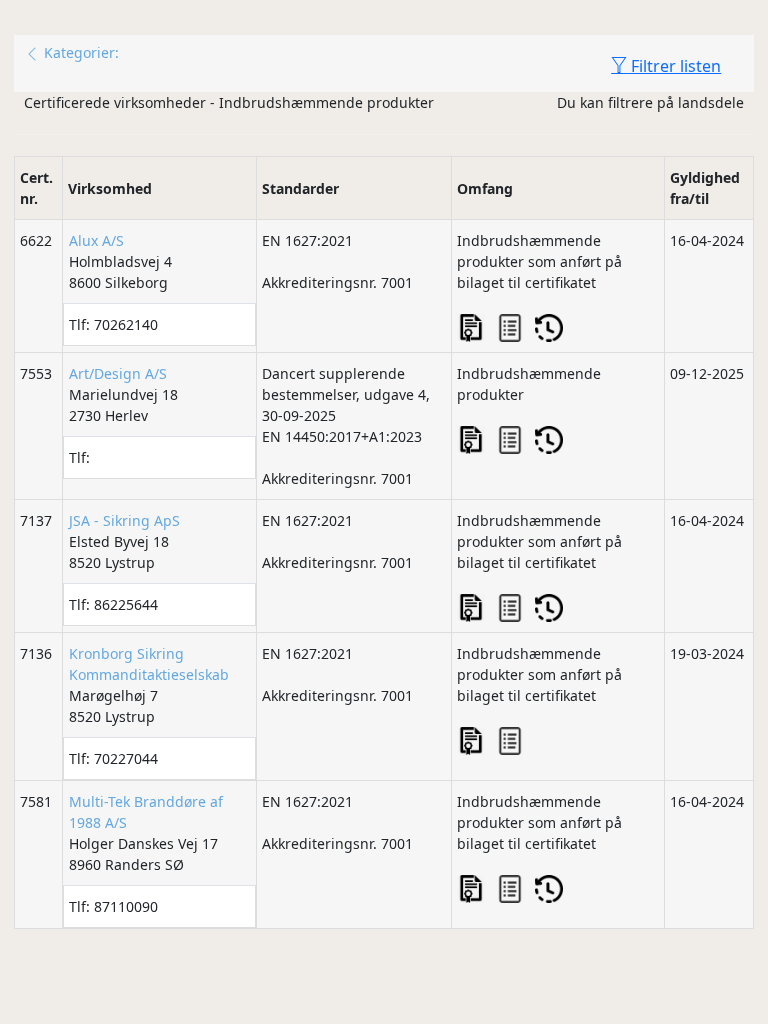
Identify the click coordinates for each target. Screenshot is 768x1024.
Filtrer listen (674, 66)
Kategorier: (79, 52)
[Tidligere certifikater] (549, 328)
